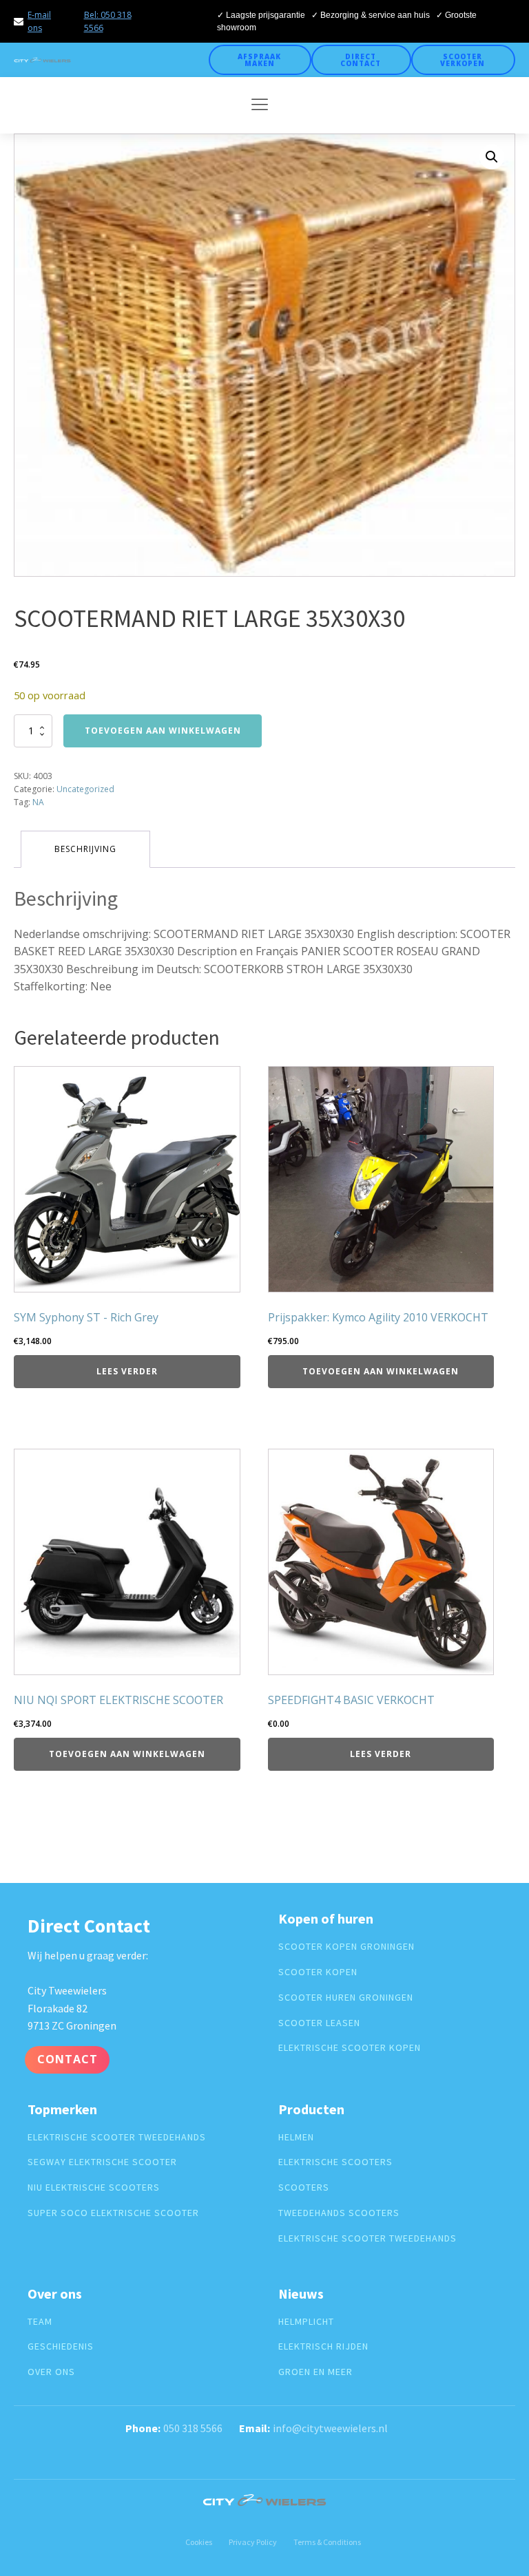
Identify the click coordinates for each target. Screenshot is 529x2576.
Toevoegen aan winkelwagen (163, 731)
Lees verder (127, 1371)
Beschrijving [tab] (85, 849)
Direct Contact (361, 60)
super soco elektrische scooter (113, 2213)
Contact (68, 2059)
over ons (51, 2372)
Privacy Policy (253, 2542)
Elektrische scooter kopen (350, 2048)
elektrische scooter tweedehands (117, 2137)
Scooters (304, 2188)
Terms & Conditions (327, 2542)
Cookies (199, 2542)
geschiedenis (61, 2346)
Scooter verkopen (463, 60)
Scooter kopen (318, 1972)
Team (40, 2322)
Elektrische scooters (335, 2162)
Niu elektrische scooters (94, 2188)
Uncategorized (85, 789)
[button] (492, 157)
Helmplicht (306, 2322)
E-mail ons (39, 21)
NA (38, 802)
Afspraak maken (259, 60)
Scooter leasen (319, 2023)
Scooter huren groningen (346, 1998)
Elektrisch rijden (323, 2346)
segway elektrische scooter (102, 2162)
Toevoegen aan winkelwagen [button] (381, 1371)
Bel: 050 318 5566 (108, 21)
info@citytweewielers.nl (330, 2428)
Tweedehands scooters (339, 2213)
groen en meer (315, 2372)
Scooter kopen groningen (346, 1947)
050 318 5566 (193, 2428)
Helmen (296, 2137)
